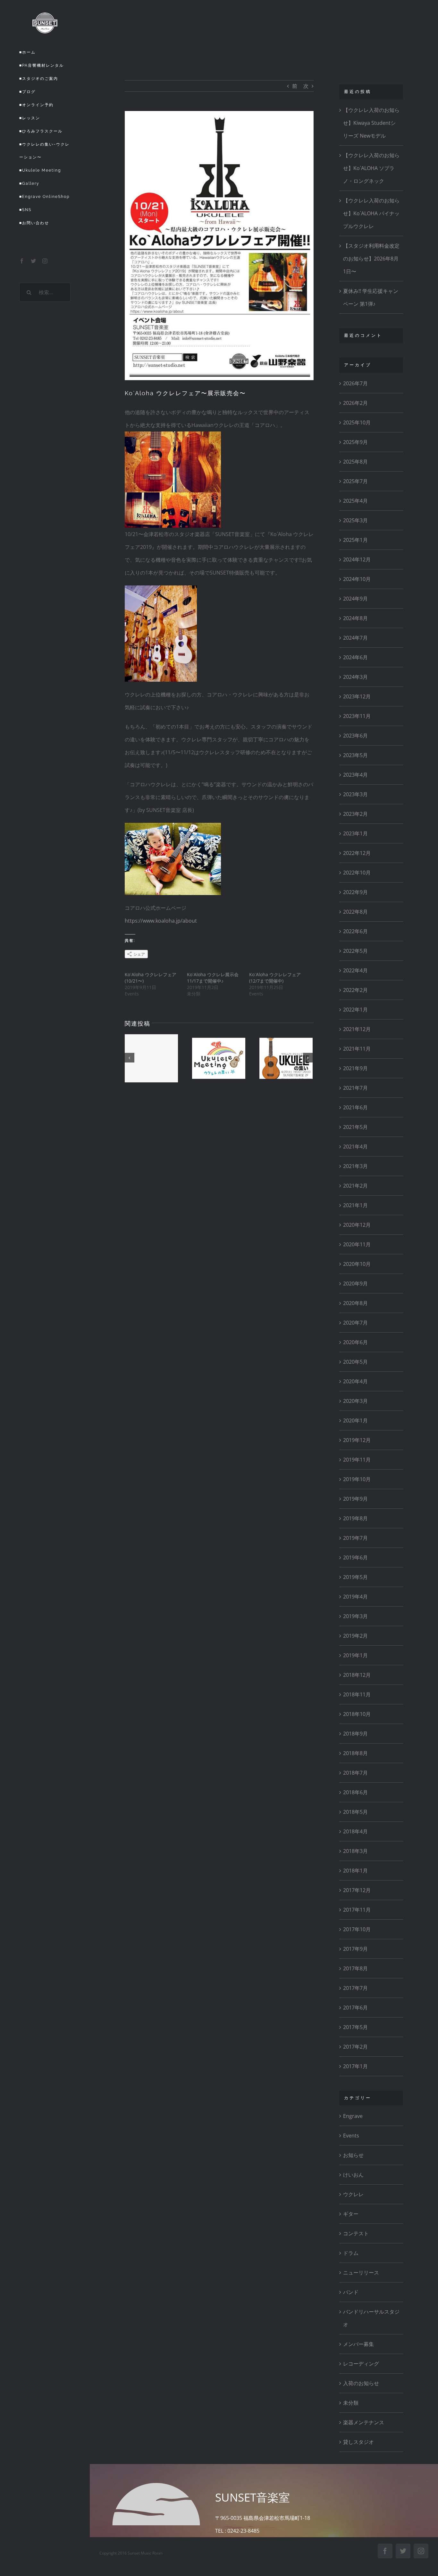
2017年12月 (357, 1890)
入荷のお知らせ (361, 2383)
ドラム (351, 2253)
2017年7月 (355, 1988)
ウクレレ (353, 2194)
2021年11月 (357, 1049)
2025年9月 (355, 442)
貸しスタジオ (358, 2442)
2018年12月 (357, 1675)
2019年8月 (355, 1518)
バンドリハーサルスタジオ (371, 2318)
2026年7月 (355, 383)
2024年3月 (355, 677)
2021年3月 (355, 1166)
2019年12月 (357, 1440)
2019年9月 (355, 1499)
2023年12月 (357, 696)
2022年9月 (355, 892)
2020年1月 (355, 1420)
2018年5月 (355, 1812)
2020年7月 (355, 1323)
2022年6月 (355, 931)
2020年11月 (357, 1244)
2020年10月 (357, 1264)
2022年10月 (357, 873)
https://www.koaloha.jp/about (161, 921)
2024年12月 (357, 559)
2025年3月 (355, 520)
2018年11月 (357, 1694)
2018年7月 (355, 1773)
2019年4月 (355, 1597)
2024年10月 (357, 579)
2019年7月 (355, 1538)
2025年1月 (355, 540)
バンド (351, 2292)
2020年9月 (355, 1284)
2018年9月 (355, 1734)
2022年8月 (355, 912)
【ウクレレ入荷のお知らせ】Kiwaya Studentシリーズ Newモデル (371, 123)
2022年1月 (355, 1010)
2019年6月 (355, 1557)
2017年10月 (357, 1929)
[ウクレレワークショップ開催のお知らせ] (286, 1058)
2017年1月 (355, 2066)
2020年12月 (357, 1225)
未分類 (351, 2403)
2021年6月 (355, 1107)
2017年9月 (355, 1949)
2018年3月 (355, 1851)
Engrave (353, 2116)
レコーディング (361, 2364)
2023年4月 (355, 775)
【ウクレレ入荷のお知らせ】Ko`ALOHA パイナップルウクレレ (371, 213)
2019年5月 (355, 1577)
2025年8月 (355, 462)
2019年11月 (357, 1460)
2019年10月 (357, 1479)
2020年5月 (355, 1362)
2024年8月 (355, 618)
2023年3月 (355, 794)
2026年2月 (355, 403)
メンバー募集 (358, 2344)
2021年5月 (355, 1127)
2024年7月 (355, 638)
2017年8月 (355, 1968)
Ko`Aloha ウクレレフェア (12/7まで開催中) (277, 978)
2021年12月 (357, 1029)
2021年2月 (355, 1186)
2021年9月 (355, 1068)
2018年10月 (357, 1714)
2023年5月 (355, 755)
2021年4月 (355, 1147)
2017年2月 (355, 2047)
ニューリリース (361, 2273)
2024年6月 (355, 657)
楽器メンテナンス (364, 2422)
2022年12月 (357, 853)
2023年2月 (355, 814)
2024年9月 (355, 599)
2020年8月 (355, 1303)
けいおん (353, 2175)
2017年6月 (355, 2008)
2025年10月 (357, 422)
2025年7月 (355, 481)
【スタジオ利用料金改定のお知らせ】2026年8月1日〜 (371, 259)
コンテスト (356, 2233)
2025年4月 (355, 501)
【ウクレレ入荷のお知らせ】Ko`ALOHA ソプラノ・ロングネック (371, 168)
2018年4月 (355, 1831)
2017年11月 (357, 1910)
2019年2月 (355, 1636)
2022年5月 (355, 951)
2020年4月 (355, 1381)
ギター (351, 2214)
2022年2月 (355, 990)
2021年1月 (355, 1205)
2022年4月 (355, 970)
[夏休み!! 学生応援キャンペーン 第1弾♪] (151, 1058)
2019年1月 (355, 1655)
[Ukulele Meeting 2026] (219, 1058)
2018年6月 (355, 1792)
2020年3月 (355, 1401)
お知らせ (353, 2155)
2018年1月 (355, 1871)
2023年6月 (355, 736)
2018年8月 (355, 1753)
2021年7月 (355, 1088)
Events (351, 2136)
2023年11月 (357, 716)
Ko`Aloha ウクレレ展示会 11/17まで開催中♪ (215, 978)
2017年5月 (355, 2027)
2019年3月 (355, 1616)
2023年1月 (355, 833)
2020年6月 (355, 1342)
